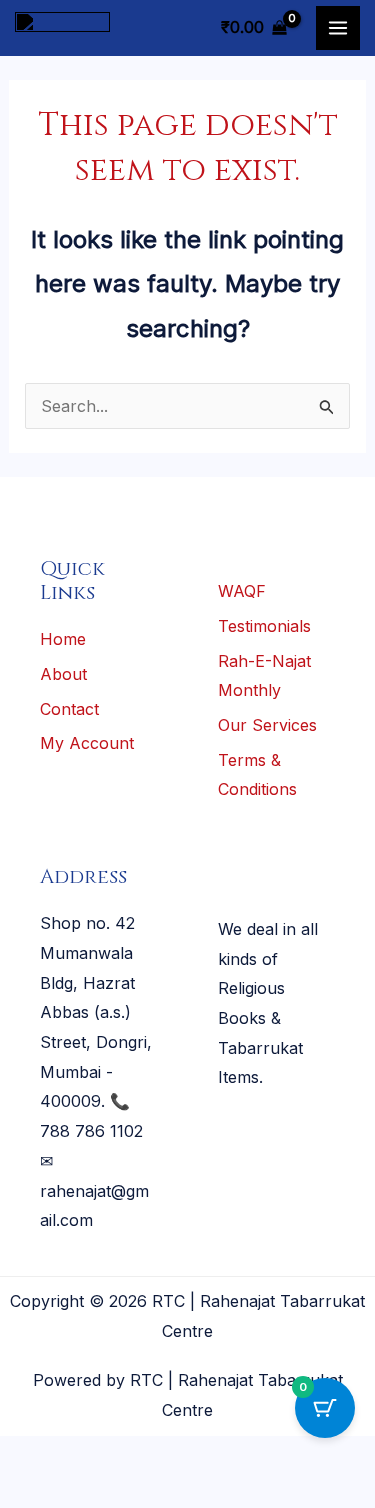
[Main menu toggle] (338, 28)
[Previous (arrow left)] (28, 1492)
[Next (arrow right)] (89, 1492)
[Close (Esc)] (211, 1456)
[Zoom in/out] (28, 1456)
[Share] (150, 1456)
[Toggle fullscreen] (89, 1456)
